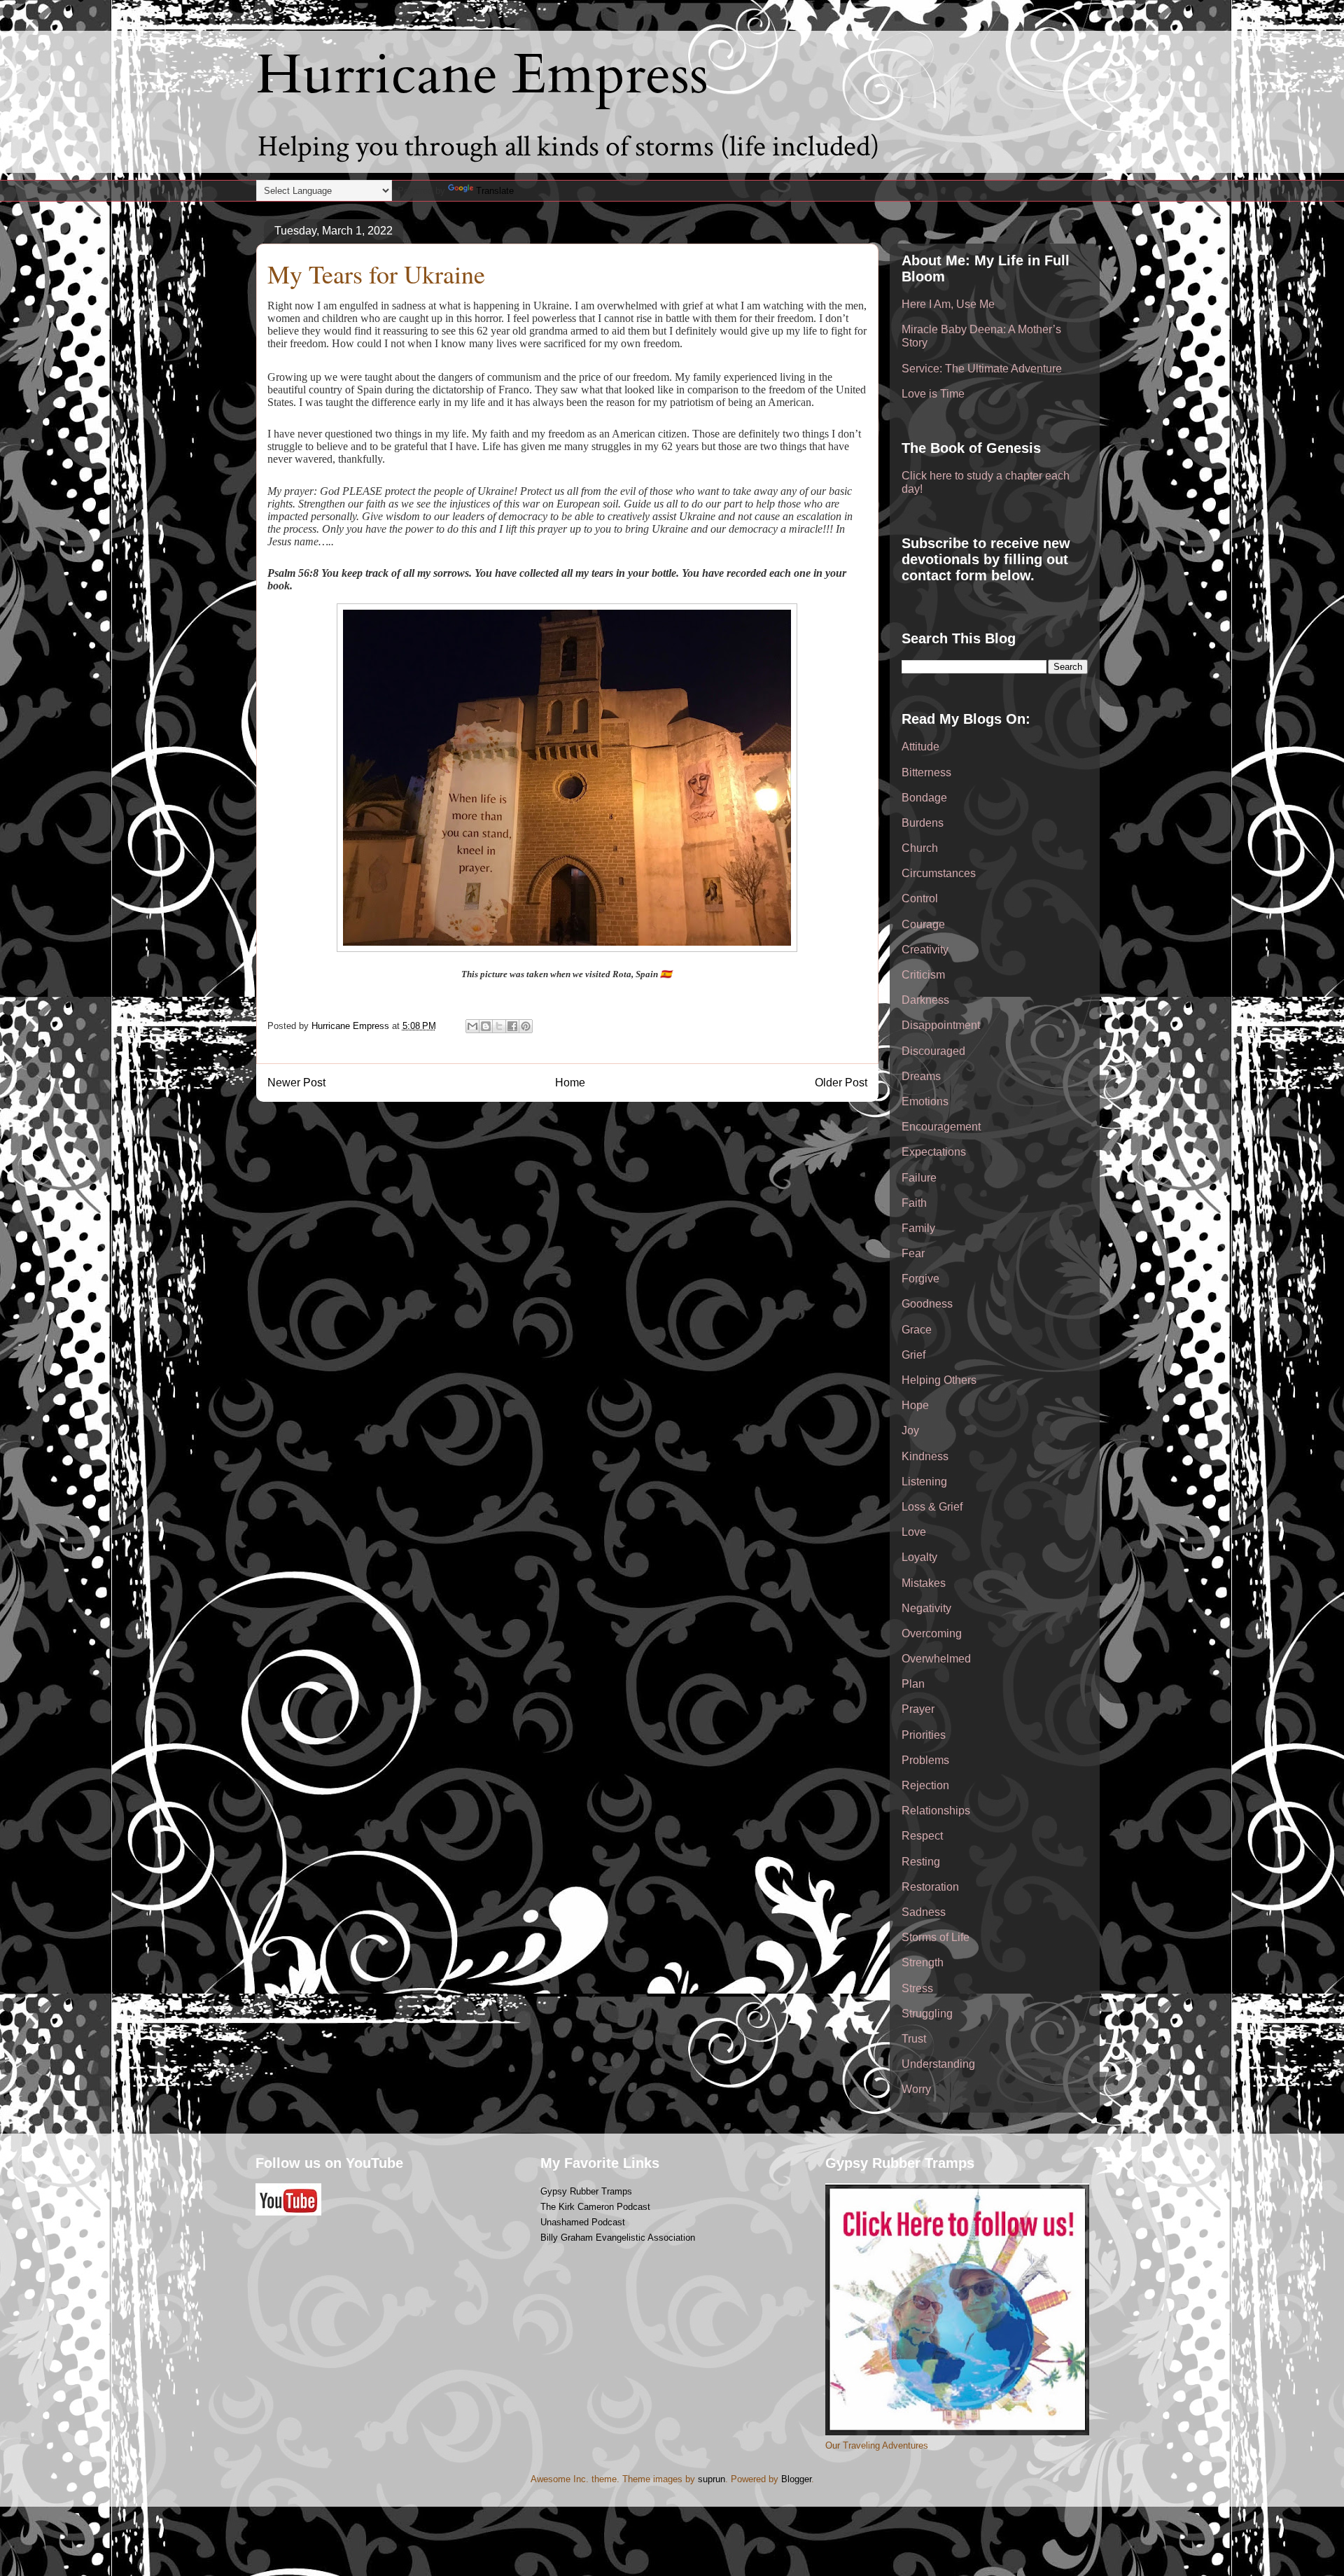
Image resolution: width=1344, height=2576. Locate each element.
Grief (913, 1355)
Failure (919, 1178)
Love (914, 1532)
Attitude (920, 747)
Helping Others (939, 1380)
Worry (916, 2089)
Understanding (938, 2064)
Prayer (918, 1709)
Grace (917, 1330)
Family (918, 1228)
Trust (914, 2039)
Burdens (923, 823)
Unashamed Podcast (583, 2222)
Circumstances (939, 873)
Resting (921, 1862)
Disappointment (941, 1025)
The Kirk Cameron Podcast (595, 2207)
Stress (917, 1988)
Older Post (841, 1083)
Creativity (925, 950)
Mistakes (924, 1583)
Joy (910, 1430)
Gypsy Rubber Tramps (586, 2191)
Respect (922, 1836)
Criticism (923, 975)
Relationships (936, 1811)
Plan (913, 1684)
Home (570, 1083)
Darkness (925, 1000)
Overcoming (932, 1633)
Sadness (924, 1912)
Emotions (925, 1101)
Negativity (926, 1608)
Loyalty (919, 1557)
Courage (923, 924)
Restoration (930, 1887)
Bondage (924, 798)
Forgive (920, 1279)
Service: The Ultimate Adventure (982, 369)
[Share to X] (499, 1026)
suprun (712, 2479)
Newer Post (296, 1083)
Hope (915, 1405)
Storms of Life (936, 1937)
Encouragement (941, 1127)
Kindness (925, 1456)
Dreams (921, 1076)
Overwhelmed (936, 1659)
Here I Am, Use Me (948, 304)
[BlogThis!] (486, 1026)
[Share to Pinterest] (526, 1026)
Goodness (927, 1304)
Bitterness (926, 772)
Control (920, 898)
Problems (925, 1760)
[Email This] (472, 1026)
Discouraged (933, 1051)
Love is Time (933, 394)
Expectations (934, 1152)
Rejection (925, 1785)
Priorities (924, 1735)
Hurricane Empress (482, 75)
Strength (923, 1962)
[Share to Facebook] (512, 1026)
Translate (495, 191)
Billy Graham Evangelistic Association (618, 2238)
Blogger (796, 2479)
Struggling (927, 2014)
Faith (914, 1203)
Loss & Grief (932, 1507)
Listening (924, 1482)
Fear (913, 1253)
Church (920, 848)
